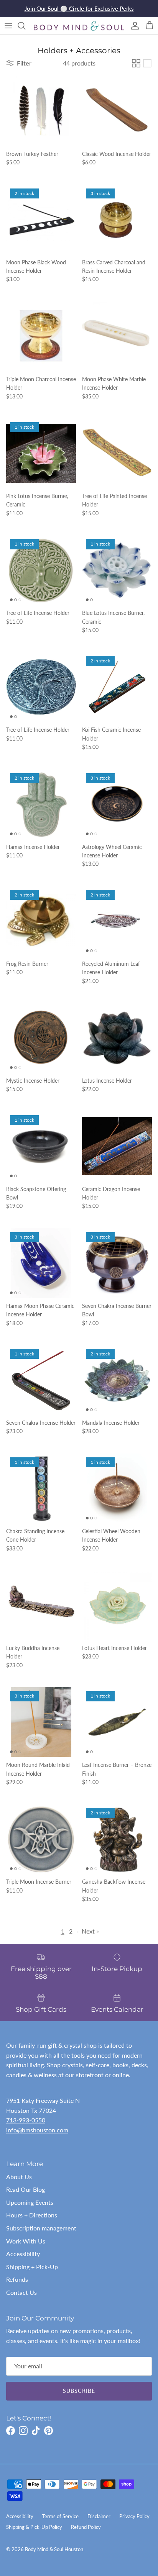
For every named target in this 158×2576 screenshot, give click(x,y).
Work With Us (26, 2241)
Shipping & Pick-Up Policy (34, 2527)
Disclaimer (99, 2516)
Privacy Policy (134, 2516)
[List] (147, 63)
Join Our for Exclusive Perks (79, 8)
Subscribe (79, 2391)
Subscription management (41, 2228)
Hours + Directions (32, 2215)
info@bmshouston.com (37, 2130)
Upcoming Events (30, 2202)
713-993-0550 (26, 2120)
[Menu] (8, 26)
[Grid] (136, 63)
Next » (90, 1931)
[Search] (25, 26)
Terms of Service (60, 2516)
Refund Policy (86, 2527)
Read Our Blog (26, 2189)
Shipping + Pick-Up (32, 2267)
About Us (19, 2177)
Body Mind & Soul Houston (54, 2549)
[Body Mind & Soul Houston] (79, 26)
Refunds (17, 2279)
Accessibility (23, 2254)
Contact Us (21, 2292)
